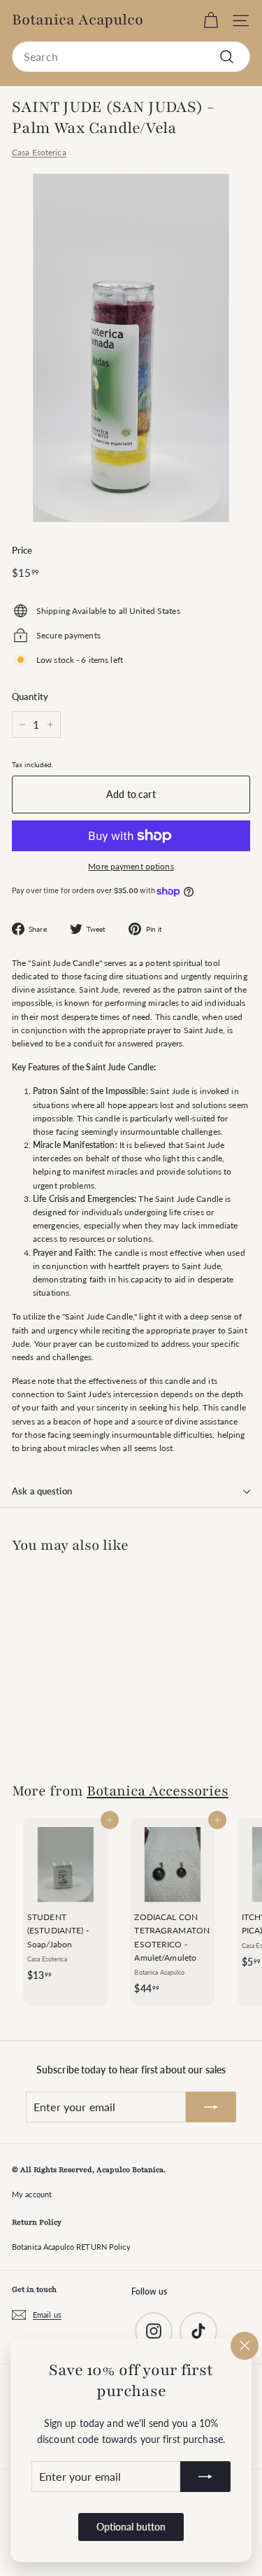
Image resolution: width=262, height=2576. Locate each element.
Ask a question (42, 1491)
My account (32, 2194)
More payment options (131, 866)
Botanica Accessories (158, 1791)
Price (22, 550)
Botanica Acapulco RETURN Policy (71, 2247)
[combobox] (131, 57)
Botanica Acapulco (78, 20)
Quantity (30, 696)
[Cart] (211, 21)
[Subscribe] (205, 2477)
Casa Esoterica (39, 152)
